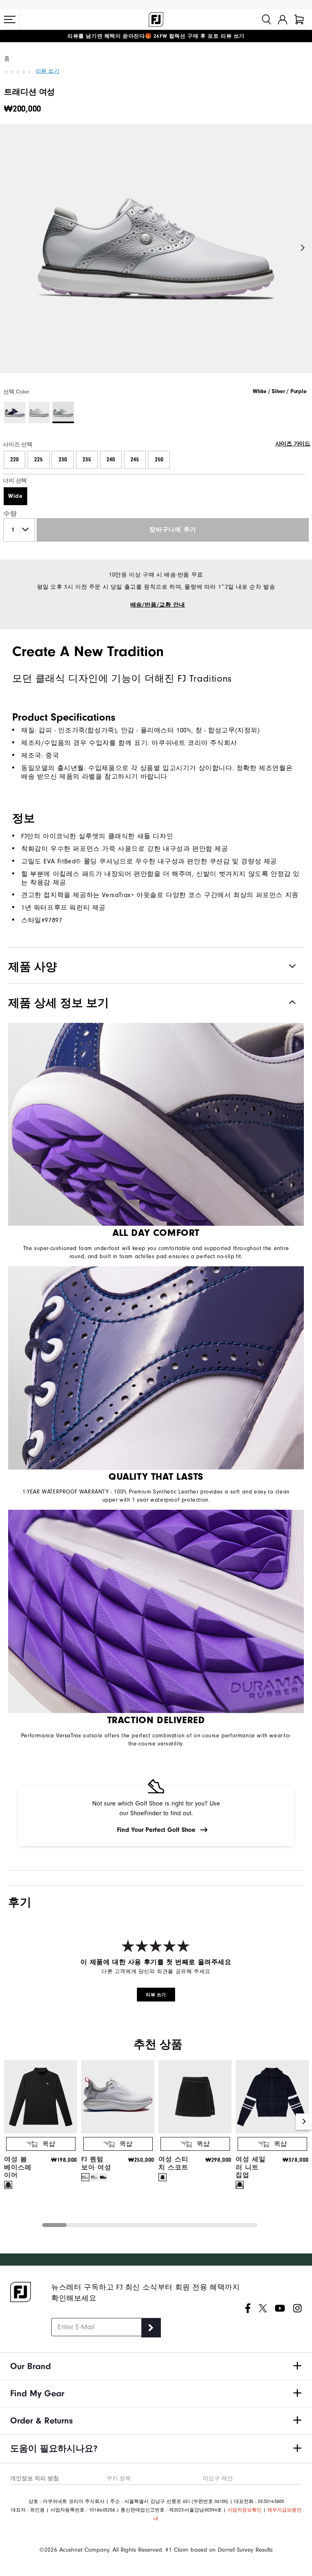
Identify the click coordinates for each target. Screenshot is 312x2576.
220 (14, 460)
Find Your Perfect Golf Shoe (156, 1830)
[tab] (299, 19)
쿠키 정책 (119, 2478)
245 (135, 460)
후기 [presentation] (20, 1902)
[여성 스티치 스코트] (195, 2132)
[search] (266, 19)
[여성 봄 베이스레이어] (41, 2132)
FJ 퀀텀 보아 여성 (96, 2163)
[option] (156, 256)
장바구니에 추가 (173, 530)
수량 (10, 514)
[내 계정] (283, 19)
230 (63, 460)
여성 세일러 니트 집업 (251, 2167)
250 (159, 460)
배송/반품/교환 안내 (158, 605)
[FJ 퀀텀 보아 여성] (118, 2132)
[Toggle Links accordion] (156, 2366)
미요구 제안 (218, 2478)
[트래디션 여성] (156, 256)
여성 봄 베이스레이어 (18, 2167)
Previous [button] (9, 248)
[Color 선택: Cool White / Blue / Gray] (39, 412)
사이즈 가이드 (293, 444)
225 (38, 460)
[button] (10, 19)
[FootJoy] (156, 19)
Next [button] (303, 248)
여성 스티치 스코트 (173, 2163)
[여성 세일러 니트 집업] (272, 2132)
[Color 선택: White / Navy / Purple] (15, 412)
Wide (15, 496)
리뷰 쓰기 (48, 71)
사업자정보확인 (245, 2510)
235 (87, 460)
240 (111, 460)
